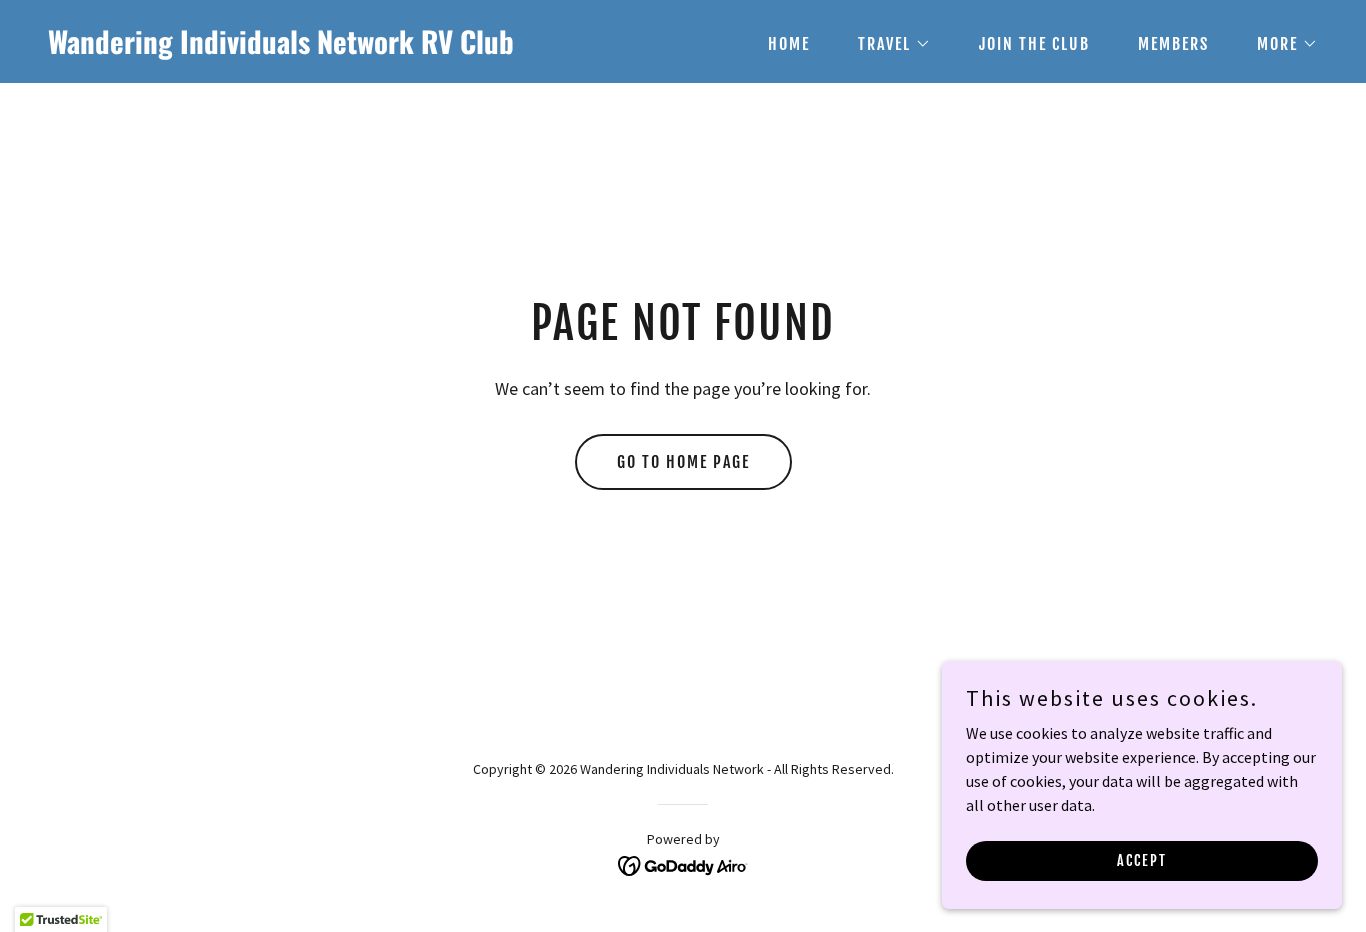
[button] (886, 44)
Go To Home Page (683, 462)
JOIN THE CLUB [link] (1034, 44)
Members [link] (1173, 44)
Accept (1142, 860)
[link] (357, 48)
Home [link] (789, 44)
